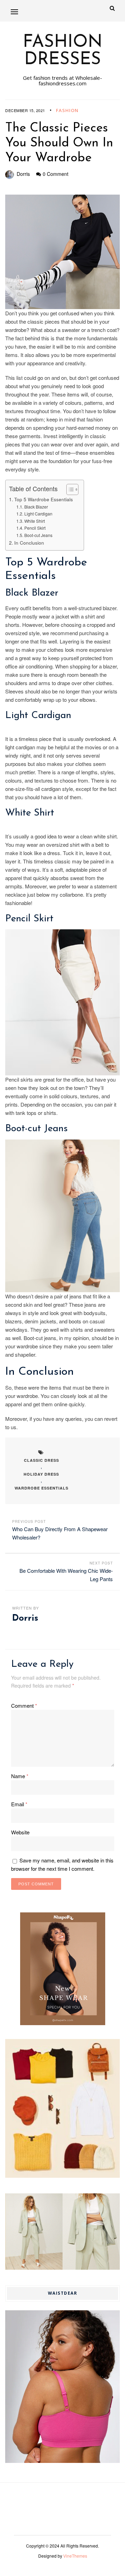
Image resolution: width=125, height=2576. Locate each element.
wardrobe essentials (41, 1488)
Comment (24, 1705)
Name (20, 1776)
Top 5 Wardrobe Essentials (44, 499)
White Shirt (34, 521)
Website (20, 1832)
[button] (14, 12)
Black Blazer (36, 507)
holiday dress (41, 1474)
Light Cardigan (38, 514)
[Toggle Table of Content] (69, 489)
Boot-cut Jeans (38, 535)
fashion (67, 110)
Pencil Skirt (35, 528)
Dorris (23, 174)
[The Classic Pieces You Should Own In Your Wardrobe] (62, 252)
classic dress (41, 1460)
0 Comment (56, 174)
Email (19, 1804)
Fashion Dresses (63, 51)
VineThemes (75, 2556)
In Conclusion (29, 543)
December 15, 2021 (25, 110)
